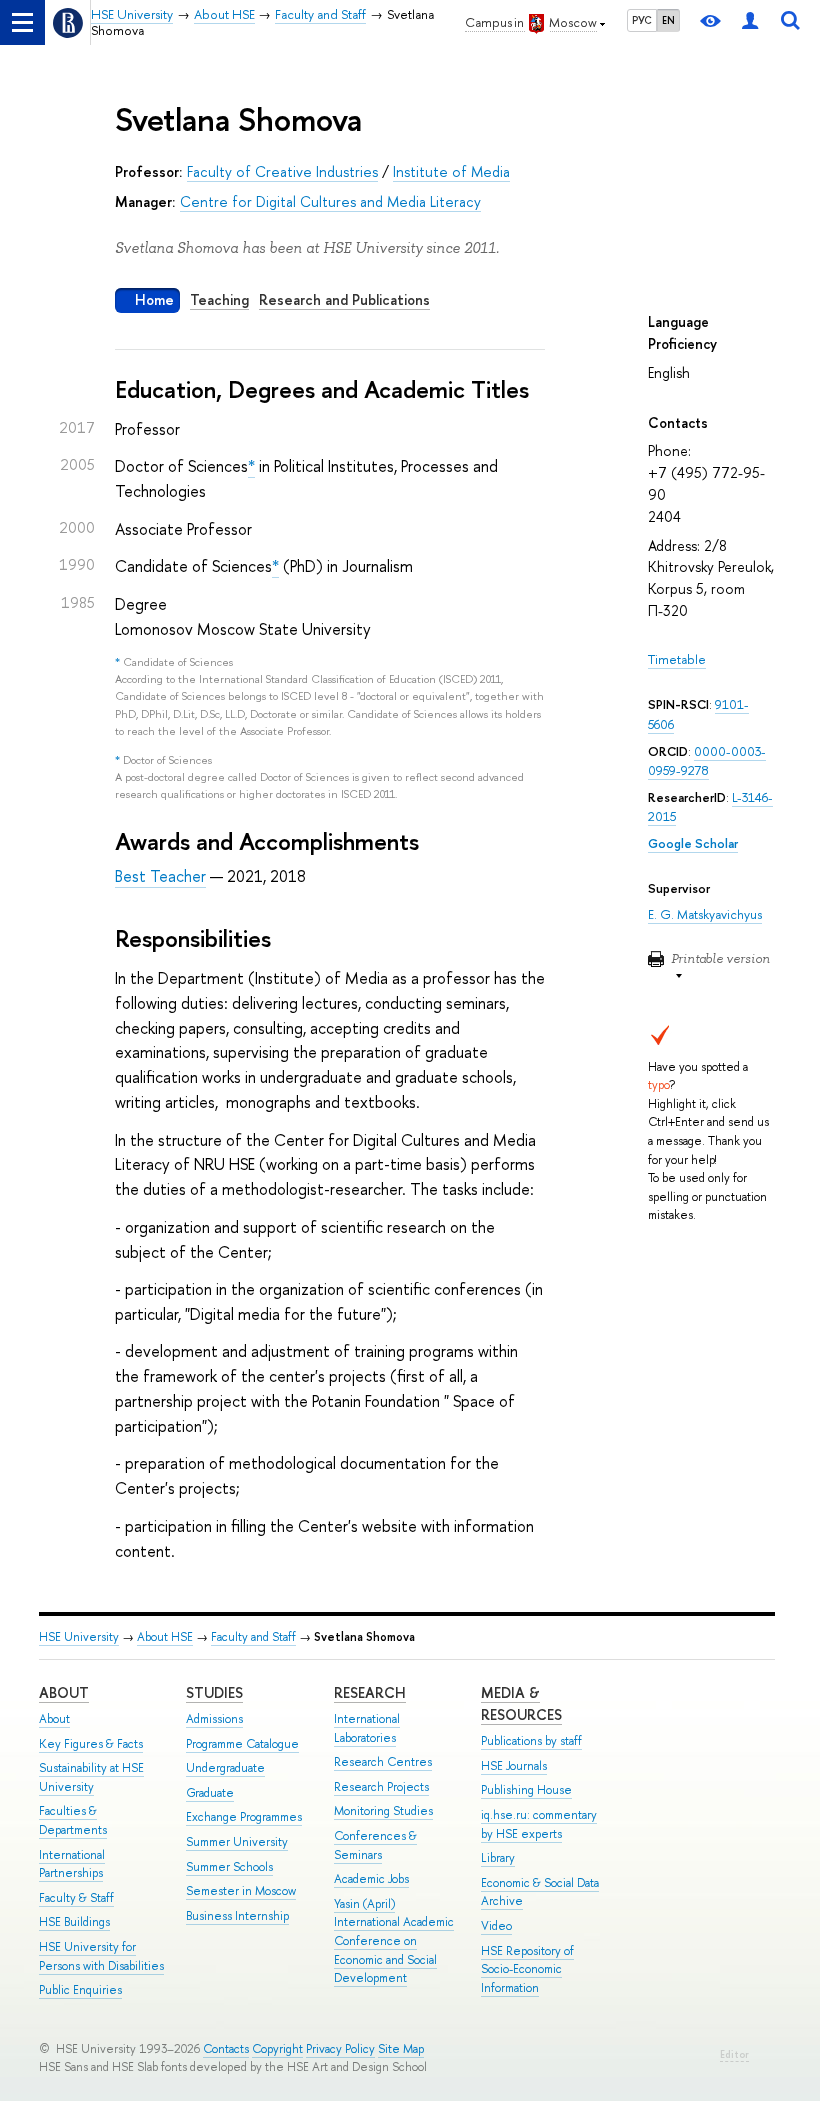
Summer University (237, 1842)
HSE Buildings (74, 1922)
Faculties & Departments (73, 1820)
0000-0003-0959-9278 (707, 761)
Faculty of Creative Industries (282, 171)
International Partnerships (72, 1864)
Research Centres (383, 1762)
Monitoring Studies (383, 1811)
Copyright (277, 2049)
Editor (734, 2054)
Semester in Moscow (241, 1891)
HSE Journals (514, 1766)
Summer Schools (229, 1867)
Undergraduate (225, 1768)
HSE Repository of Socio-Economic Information (527, 1969)
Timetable (677, 659)
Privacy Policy (340, 2049)
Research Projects (381, 1787)
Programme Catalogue (242, 1744)
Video (496, 1926)
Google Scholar (693, 843)
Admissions (214, 1719)
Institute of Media (451, 171)
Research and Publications (344, 299)
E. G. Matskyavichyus (705, 914)
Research (370, 1692)
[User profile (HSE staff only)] (750, 22)
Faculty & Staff (76, 1898)
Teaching (219, 299)
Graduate (210, 1793)
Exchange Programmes (244, 1817)
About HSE (165, 1637)
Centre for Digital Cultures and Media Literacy (330, 201)
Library (498, 1858)
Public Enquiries (80, 1990)
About (64, 1692)
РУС (642, 20)
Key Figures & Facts (91, 1744)
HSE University (79, 1637)
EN (668, 20)
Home (154, 299)
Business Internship (237, 1916)
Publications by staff (531, 1741)
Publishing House (526, 1790)
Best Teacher (160, 876)
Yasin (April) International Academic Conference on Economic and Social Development (394, 1941)
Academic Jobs (371, 1879)
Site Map (401, 2049)
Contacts (226, 2049)
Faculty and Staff (253, 1637)
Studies (214, 1692)
